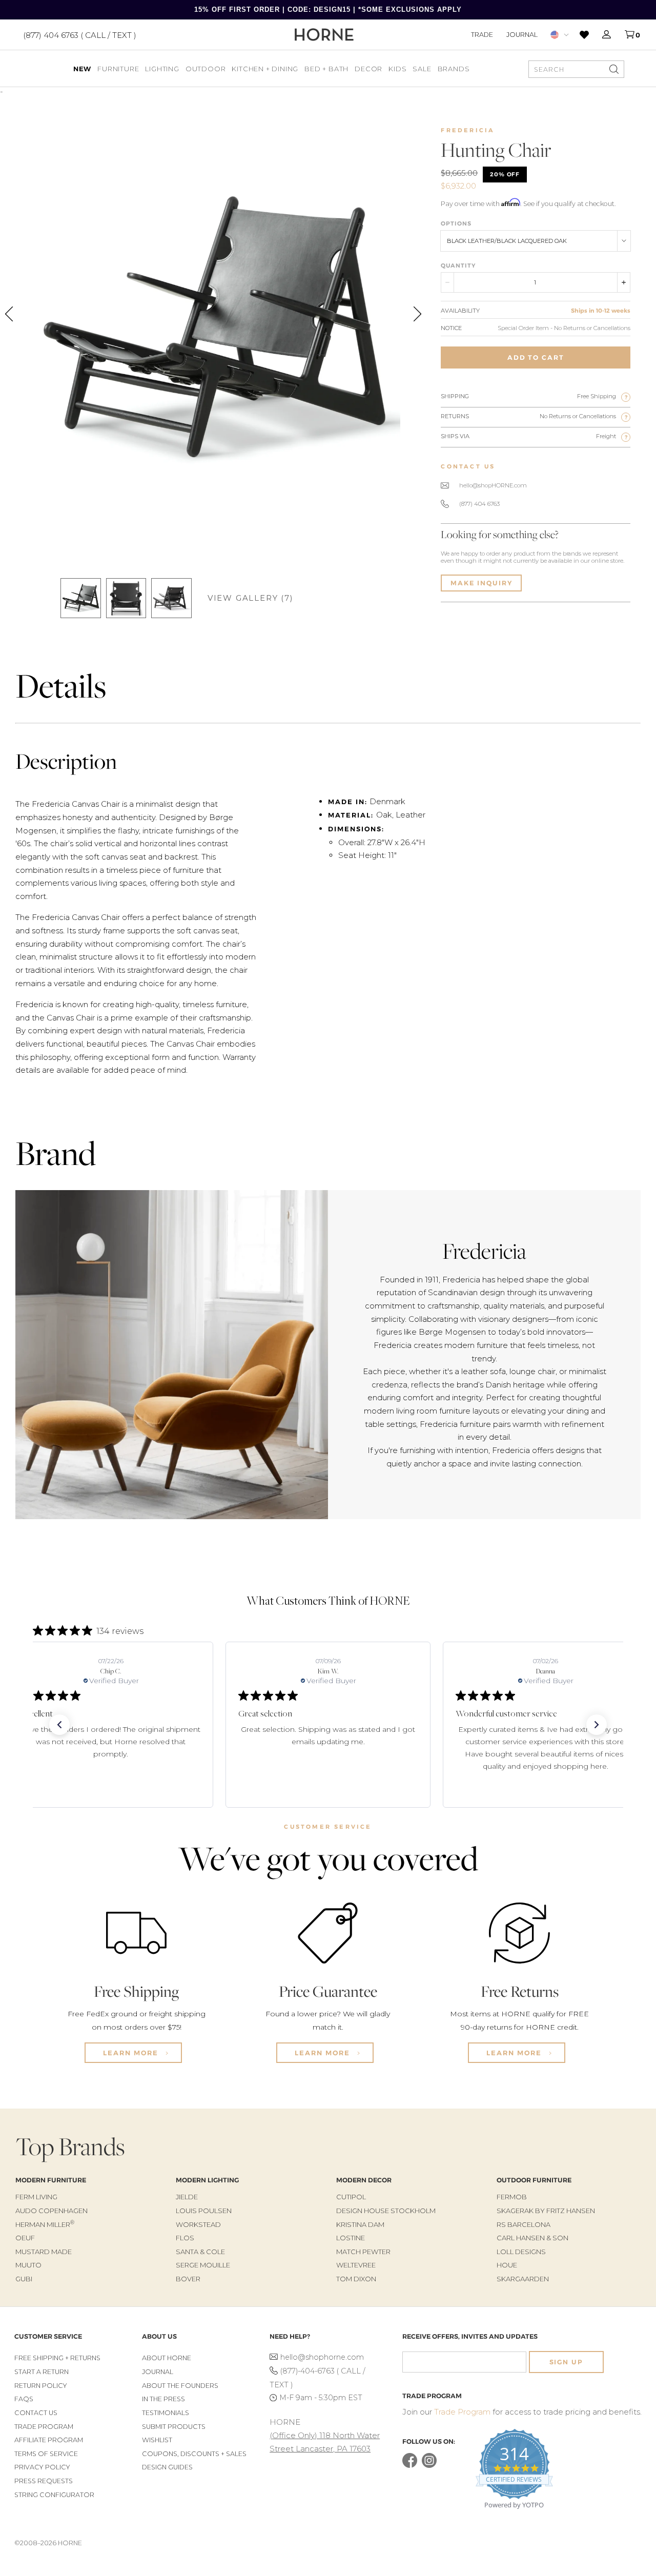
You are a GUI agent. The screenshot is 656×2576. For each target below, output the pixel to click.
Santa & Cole (200, 2252)
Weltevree (356, 2265)
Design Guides (167, 2467)
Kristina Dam (360, 2224)
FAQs (24, 2399)
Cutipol (351, 2197)
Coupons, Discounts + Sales (194, 2454)
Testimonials (166, 2413)
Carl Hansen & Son (532, 2238)
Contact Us (36, 2413)
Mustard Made (44, 2252)
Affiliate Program (49, 2440)
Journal (522, 34)
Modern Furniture (51, 2180)
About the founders (180, 2386)
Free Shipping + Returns (57, 2358)
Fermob (512, 2197)
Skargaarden (523, 2279)
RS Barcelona (524, 2224)
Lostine (351, 2238)
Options (456, 223)
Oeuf (25, 2238)
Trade (482, 34)
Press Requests (44, 2481)
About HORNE (167, 2358)
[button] (59, 1725)
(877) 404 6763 (479, 504)
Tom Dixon (356, 2279)
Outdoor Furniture (534, 2180)
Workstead (198, 2224)
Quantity (458, 265)
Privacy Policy (42, 2467)
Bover (188, 2279)
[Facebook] (410, 2466)
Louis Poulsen (204, 2211)
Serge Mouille (203, 2265)
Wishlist (157, 2440)
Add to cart (536, 357)
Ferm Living (36, 2197)
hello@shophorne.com (322, 2357)
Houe (507, 2265)
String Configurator (54, 2495)
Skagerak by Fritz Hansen (546, 2211)
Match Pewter (363, 2252)
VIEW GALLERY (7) (251, 598)
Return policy (41, 2386)
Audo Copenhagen (52, 2211)
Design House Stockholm (386, 2211)
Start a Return (42, 2372)
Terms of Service (46, 2454)
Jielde (187, 2197)
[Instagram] (429, 2466)
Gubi (24, 2279)
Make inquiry (481, 583)
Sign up (566, 2362)
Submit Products (174, 2427)
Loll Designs (521, 2252)
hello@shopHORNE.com (493, 485)
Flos (185, 2238)
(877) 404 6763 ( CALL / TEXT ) (80, 35)
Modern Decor (364, 2180)
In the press (163, 2399)
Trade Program (44, 2427)
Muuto (28, 2265)
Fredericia (468, 130)
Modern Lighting (207, 2180)
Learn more (132, 2053)
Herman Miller (45, 2224)
